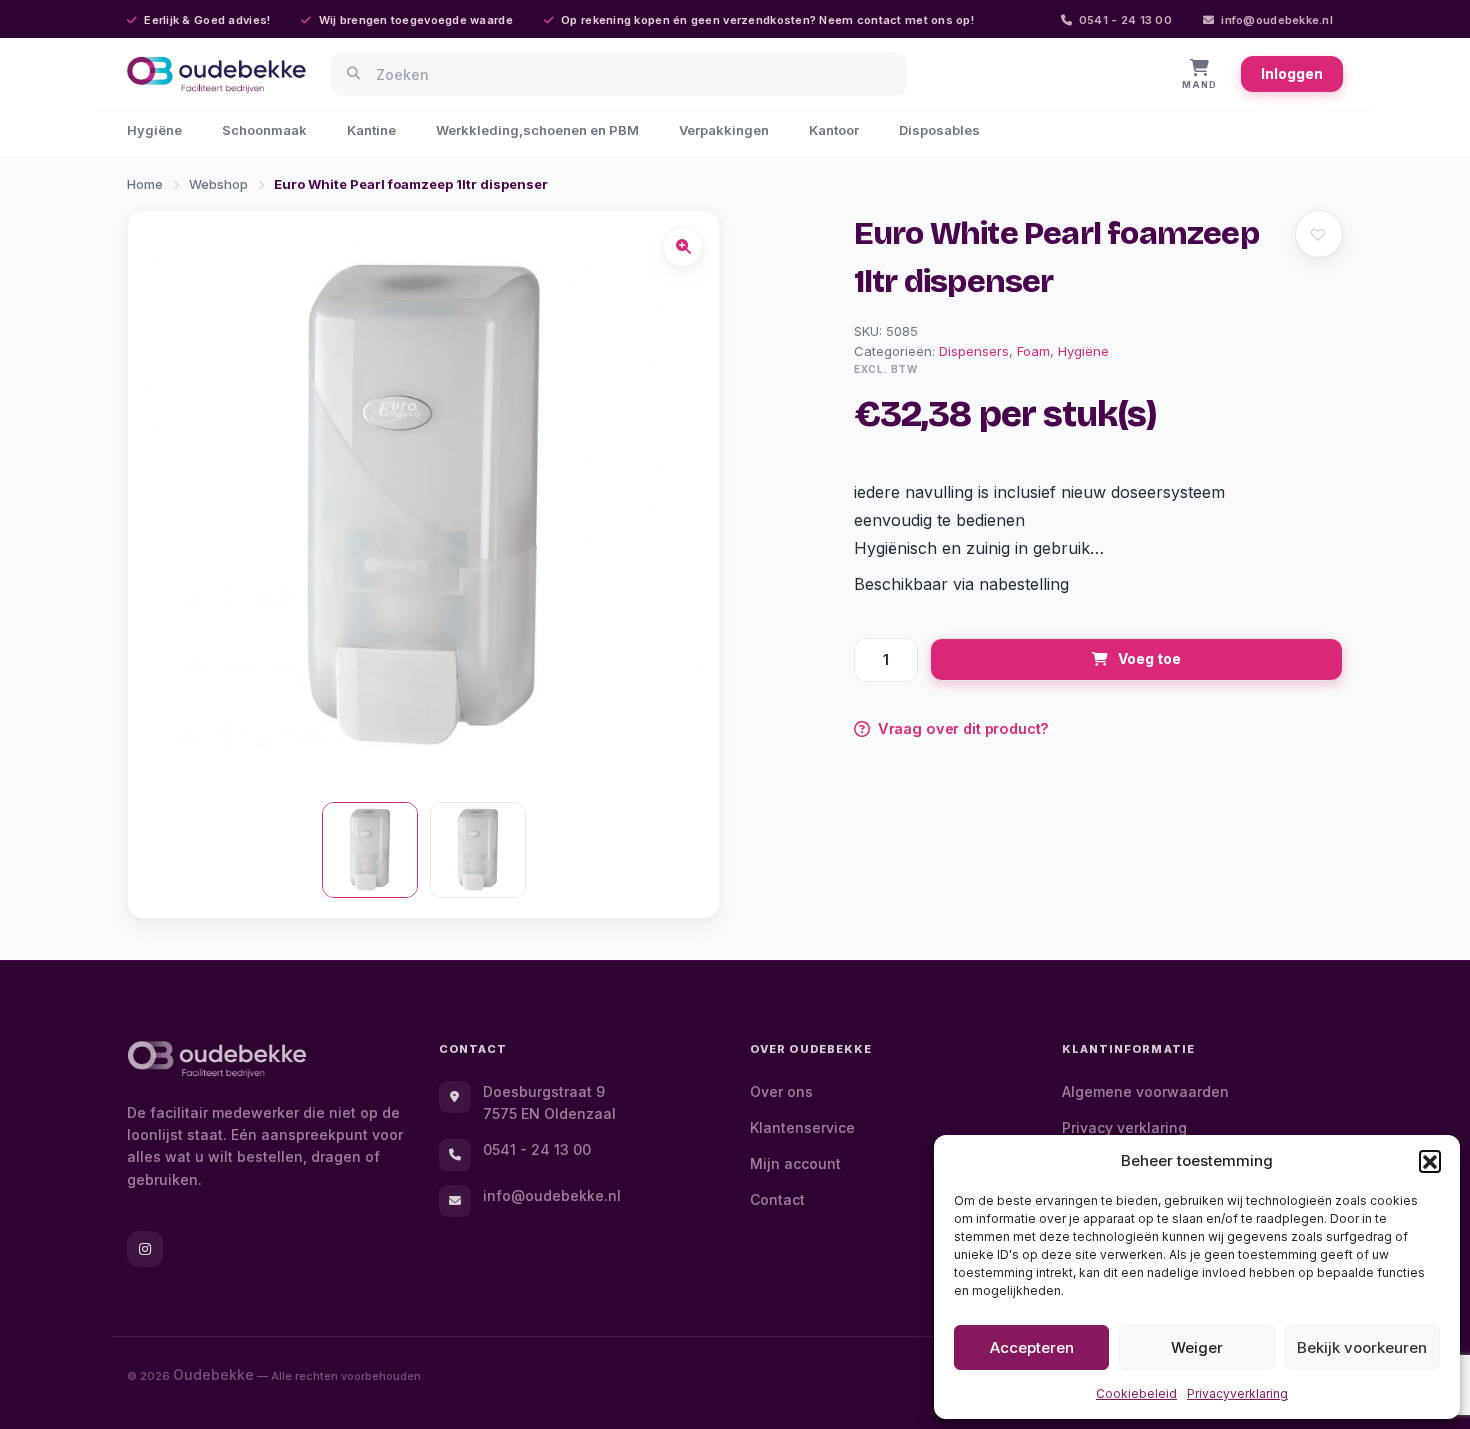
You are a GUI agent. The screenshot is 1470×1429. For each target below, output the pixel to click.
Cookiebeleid (1136, 1393)
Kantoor (834, 130)
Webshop (218, 184)
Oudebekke (213, 1374)
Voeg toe (1149, 658)
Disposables (939, 130)
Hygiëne (154, 130)
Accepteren (1032, 1347)
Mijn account (795, 1163)
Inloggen (1292, 73)
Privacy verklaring (1124, 1127)
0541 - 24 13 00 (1125, 20)
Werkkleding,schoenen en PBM (537, 130)
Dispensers (974, 351)
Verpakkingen (724, 130)
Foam (1033, 351)
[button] (1430, 1161)
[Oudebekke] (217, 1059)
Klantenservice (802, 1127)
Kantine (371, 130)
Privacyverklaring (1237, 1393)
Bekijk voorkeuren (1362, 1347)
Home (145, 184)
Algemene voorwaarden (1145, 1091)
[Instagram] (145, 1249)
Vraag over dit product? (964, 728)
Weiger (1197, 1347)
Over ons (781, 1091)
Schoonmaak (264, 130)
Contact (777, 1199)
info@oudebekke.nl (1277, 20)
